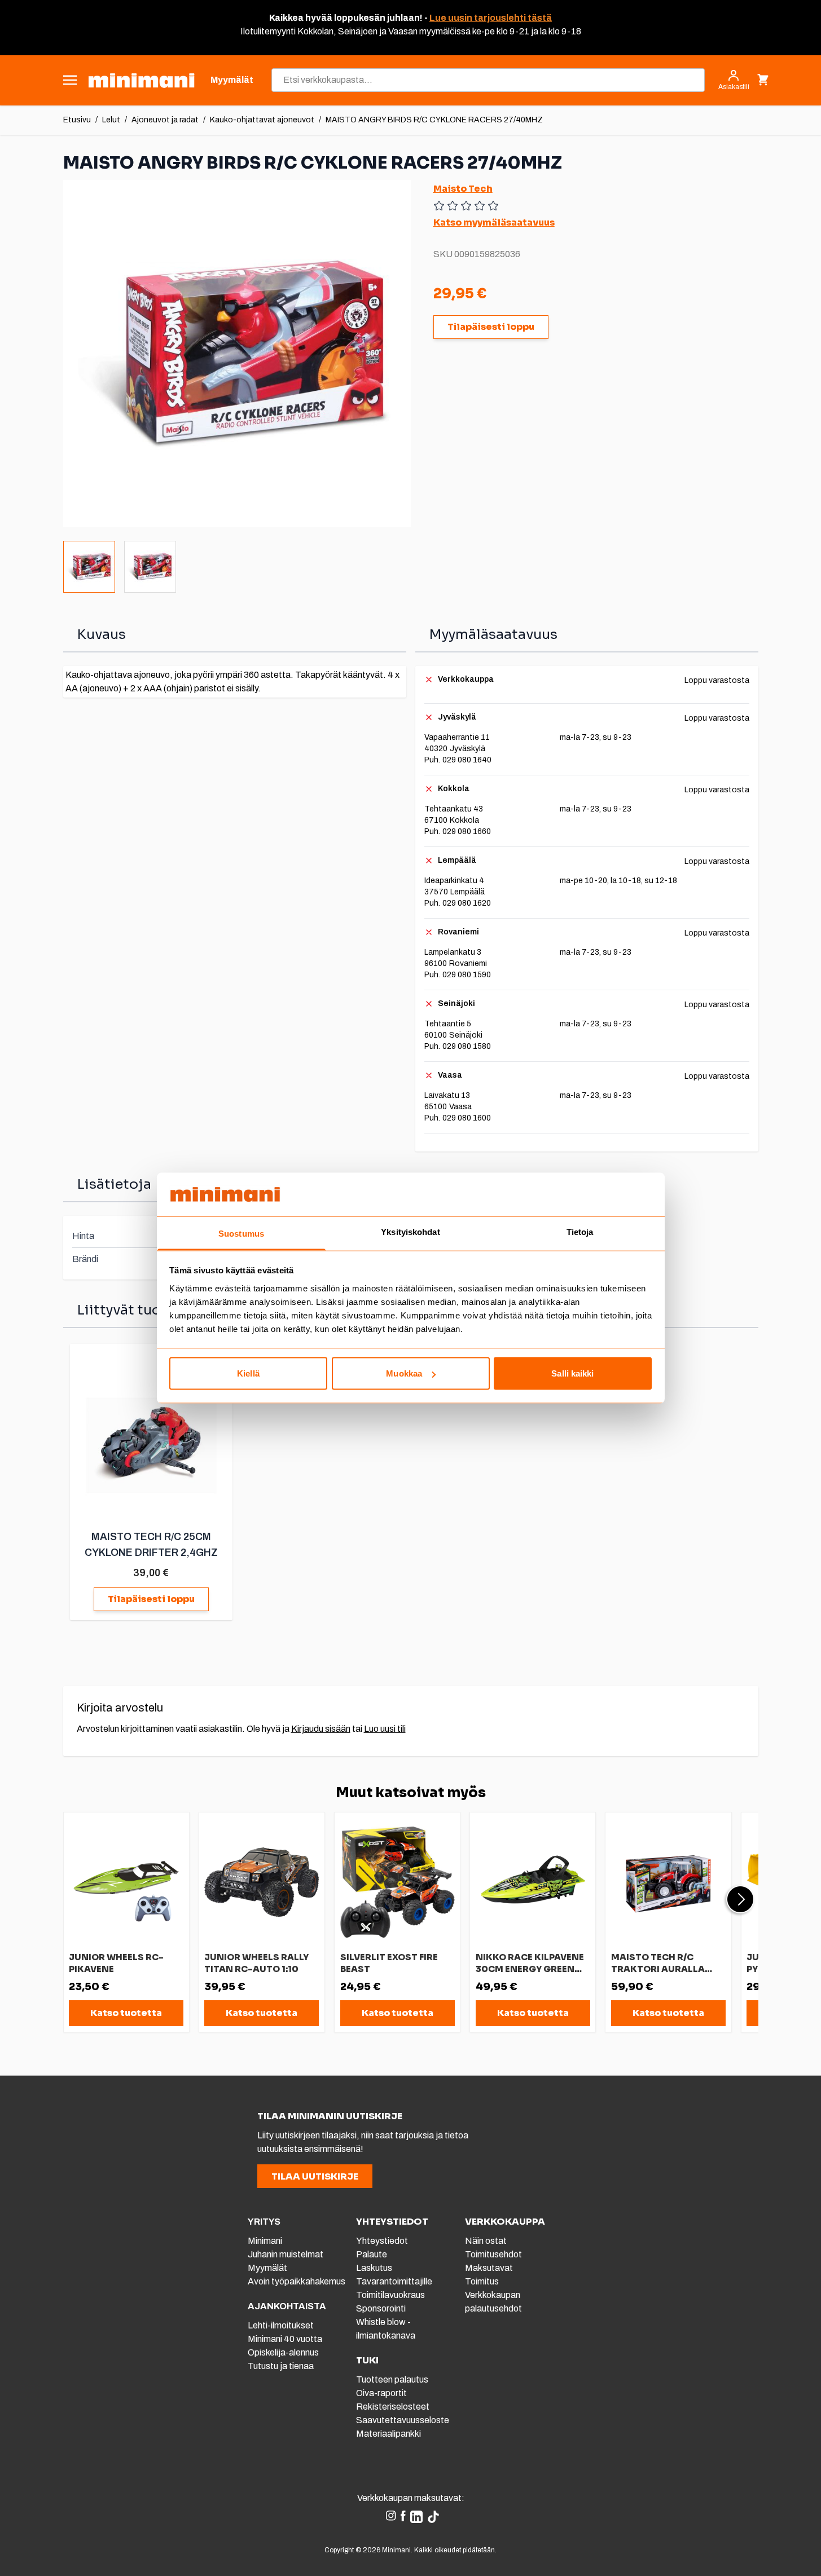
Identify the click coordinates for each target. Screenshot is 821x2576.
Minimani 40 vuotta (285, 2339)
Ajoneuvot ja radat (165, 120)
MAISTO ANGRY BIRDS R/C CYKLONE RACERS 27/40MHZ (434, 120)
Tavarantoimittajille (394, 2281)
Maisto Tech (463, 189)
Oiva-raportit (381, 2393)
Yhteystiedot (382, 2241)
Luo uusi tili (385, 1729)
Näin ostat (486, 2241)
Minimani (265, 2241)
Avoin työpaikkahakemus (297, 2281)
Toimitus (482, 2281)
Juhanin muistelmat (286, 2254)
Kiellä (248, 1373)
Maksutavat (489, 2268)
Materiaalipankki (388, 2434)
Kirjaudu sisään (321, 1729)
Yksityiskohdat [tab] (410, 1231)
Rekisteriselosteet (393, 2407)
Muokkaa (404, 1373)
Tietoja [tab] (580, 1231)
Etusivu (77, 120)
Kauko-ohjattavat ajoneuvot (262, 120)
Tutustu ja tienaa (281, 2366)
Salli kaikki (572, 1373)
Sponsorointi (381, 2308)
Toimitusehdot (493, 2254)
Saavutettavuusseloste (403, 2420)
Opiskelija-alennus (283, 2352)
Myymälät (267, 2268)
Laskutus (374, 2268)
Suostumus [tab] (241, 1233)
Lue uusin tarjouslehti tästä (491, 18)
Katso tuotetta (126, 2013)
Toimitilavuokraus (390, 2295)
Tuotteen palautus (393, 2379)
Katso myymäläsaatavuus (494, 222)
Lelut (111, 120)
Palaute (372, 2254)
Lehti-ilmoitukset (281, 2325)
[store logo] (141, 80)
